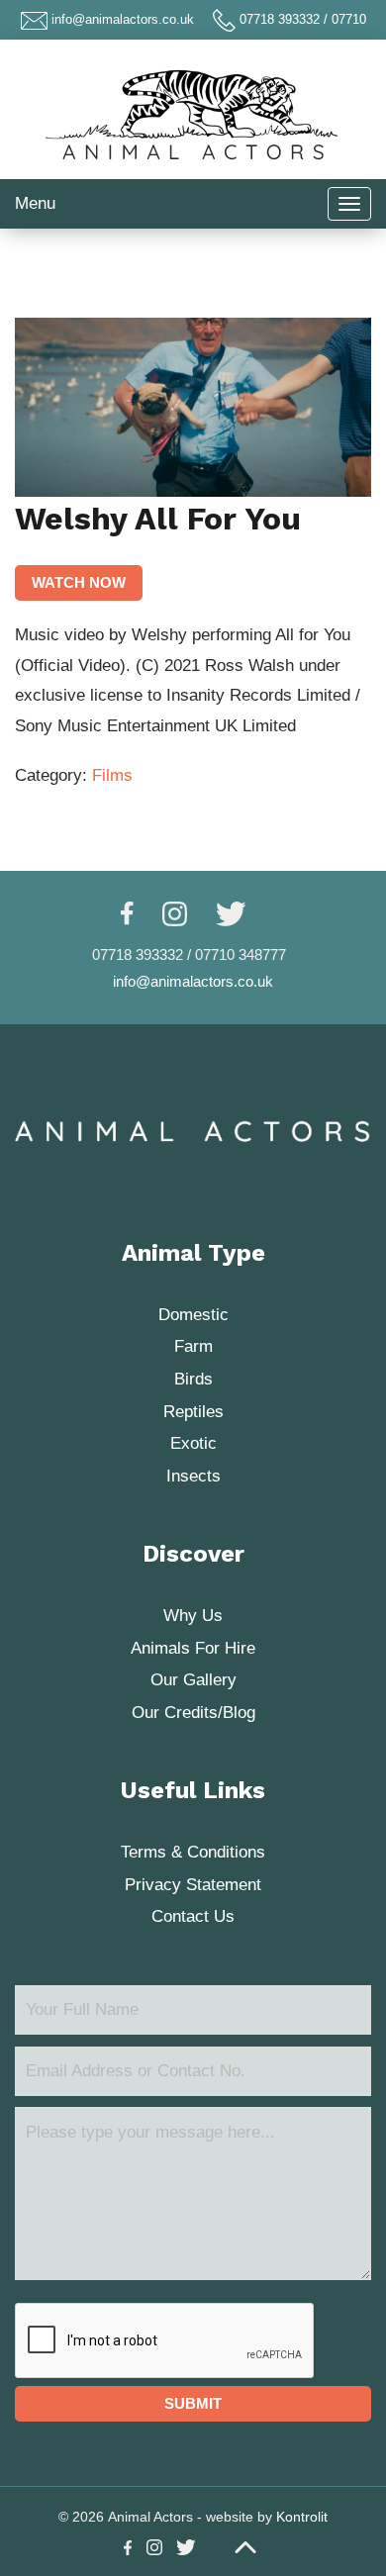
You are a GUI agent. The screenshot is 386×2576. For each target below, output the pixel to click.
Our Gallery (193, 1680)
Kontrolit (302, 2517)
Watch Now (79, 582)
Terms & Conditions (193, 1852)
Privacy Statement (193, 1885)
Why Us (193, 1616)
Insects (193, 1476)
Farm (193, 1346)
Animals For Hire (193, 1648)
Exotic (193, 1443)
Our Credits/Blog (193, 1713)
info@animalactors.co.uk (123, 19)
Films (112, 775)
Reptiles (193, 1412)
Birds (193, 1379)
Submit (193, 2403)
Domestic (193, 1315)
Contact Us (193, 1916)
